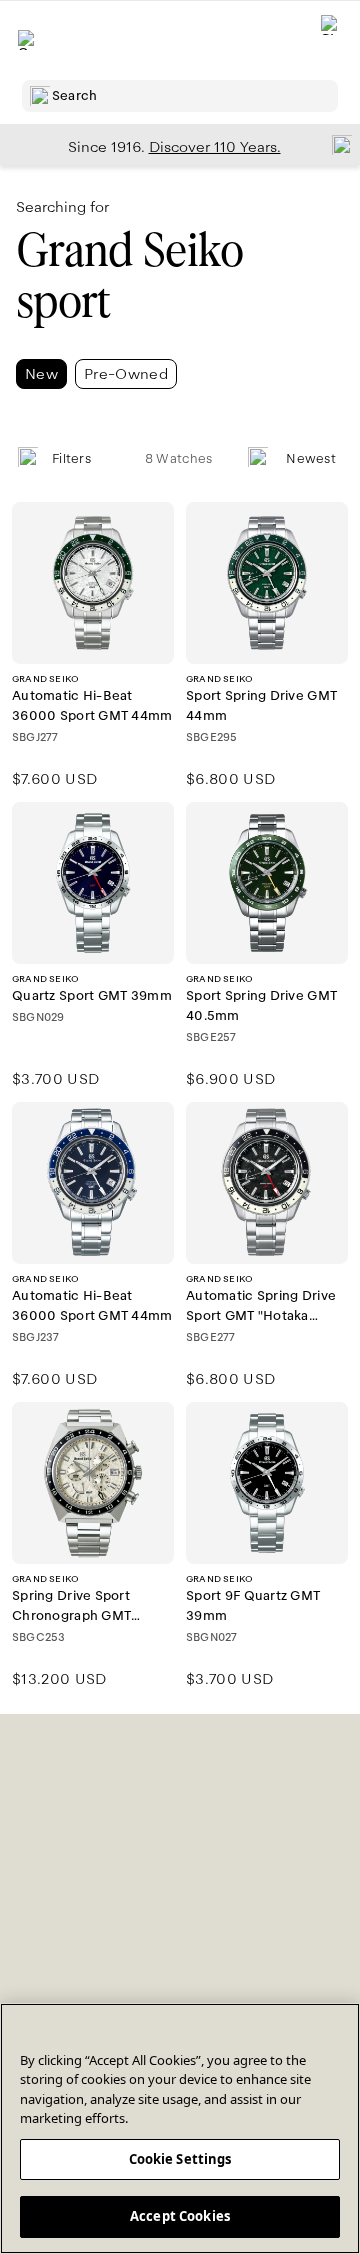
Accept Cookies (180, 2216)
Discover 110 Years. (215, 147)
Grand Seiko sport (129, 276)
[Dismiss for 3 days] (336, 144)
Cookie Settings (180, 2159)
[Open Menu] (28, 40)
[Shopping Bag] (331, 40)
